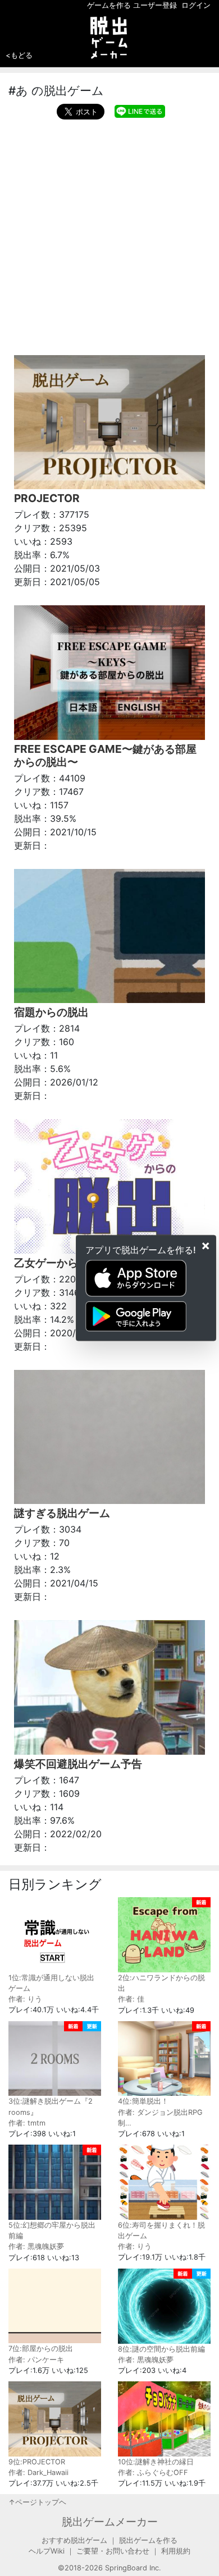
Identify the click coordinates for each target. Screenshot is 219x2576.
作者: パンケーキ (36, 2360)
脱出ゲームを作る (148, 2540)
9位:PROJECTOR (37, 2462)
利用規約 (176, 2551)
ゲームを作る (109, 5)
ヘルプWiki (47, 2551)
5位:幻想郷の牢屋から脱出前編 (52, 2230)
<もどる (19, 55)
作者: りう (25, 1999)
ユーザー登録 (155, 5)
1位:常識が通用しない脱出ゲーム (51, 1983)
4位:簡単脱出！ (143, 2101)
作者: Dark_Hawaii (38, 2473)
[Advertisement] (109, 234)
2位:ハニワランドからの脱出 (161, 1983)
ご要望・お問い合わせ (113, 2551)
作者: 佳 (131, 1999)
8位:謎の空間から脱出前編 (161, 2349)
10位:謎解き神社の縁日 (156, 2462)
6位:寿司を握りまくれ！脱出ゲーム (161, 2230)
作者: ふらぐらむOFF (153, 2473)
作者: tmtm (27, 2123)
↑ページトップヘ (37, 2502)
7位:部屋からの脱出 (41, 2349)
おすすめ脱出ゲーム (74, 2540)
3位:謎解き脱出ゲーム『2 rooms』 (51, 2106)
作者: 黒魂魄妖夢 (36, 2246)
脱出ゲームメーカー (110, 2522)
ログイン (196, 5)
